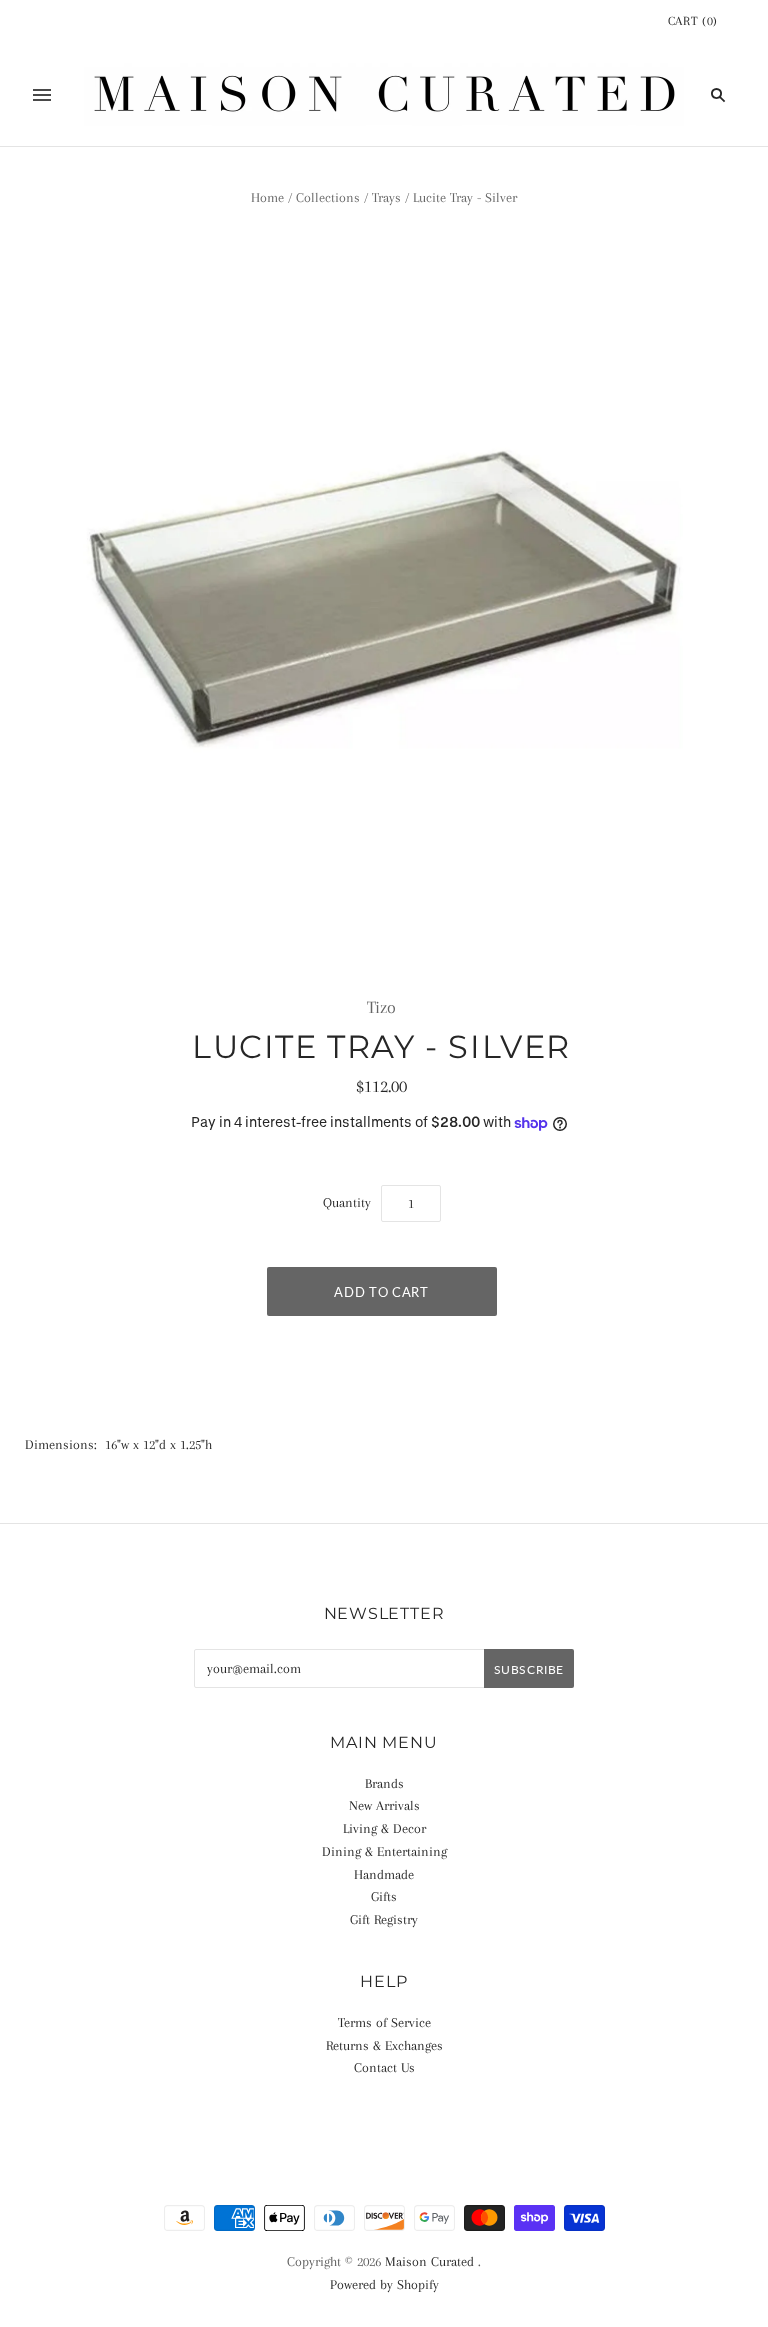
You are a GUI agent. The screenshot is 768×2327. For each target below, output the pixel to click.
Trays (386, 197)
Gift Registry (384, 1919)
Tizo (381, 1007)
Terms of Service (384, 2022)
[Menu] (42, 95)
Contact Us (384, 2067)
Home (267, 197)
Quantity (347, 1202)
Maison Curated (429, 2261)
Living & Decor (384, 1828)
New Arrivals (384, 1805)
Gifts (384, 1896)
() (693, 21)
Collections (328, 197)
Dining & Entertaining (384, 1851)
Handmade (384, 1874)
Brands (384, 1783)
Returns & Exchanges (384, 2045)
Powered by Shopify (384, 2284)
